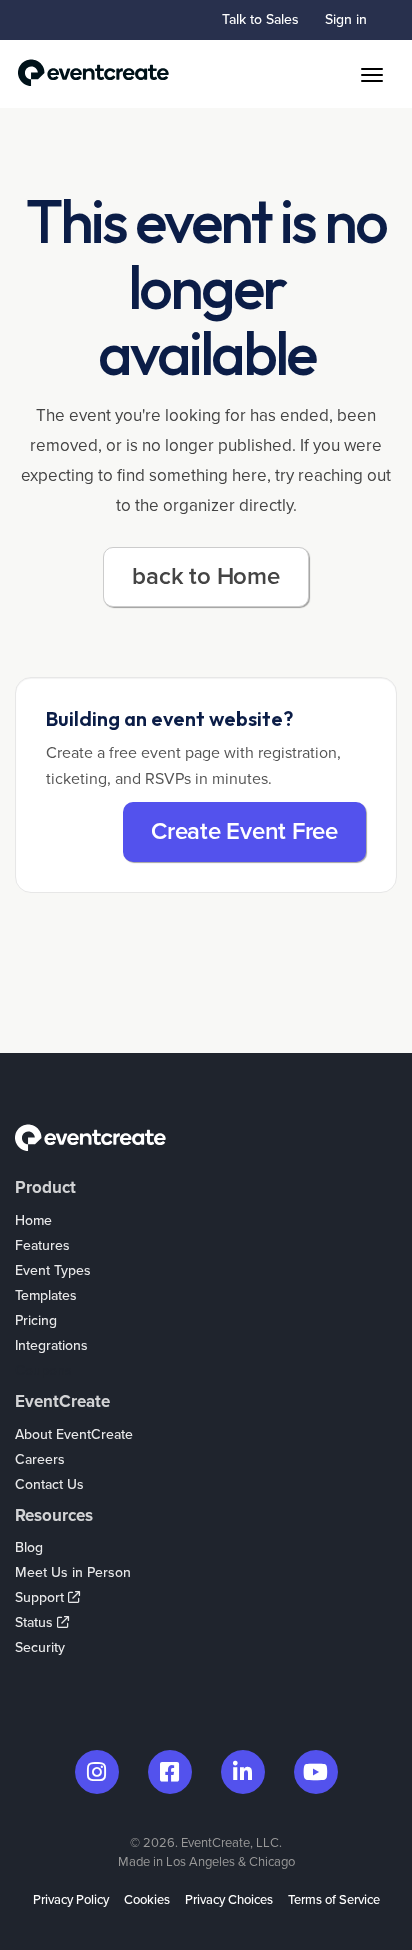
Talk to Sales (260, 19)
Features (42, 1245)
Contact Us (49, 1484)
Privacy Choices (229, 1900)
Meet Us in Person (73, 1572)
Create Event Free (244, 831)
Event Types (53, 1270)
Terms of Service (334, 1900)
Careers (40, 1459)
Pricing (36, 1320)
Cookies (147, 1900)
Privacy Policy (71, 1900)
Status (36, 1622)
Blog (29, 1547)
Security (40, 1647)
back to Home (205, 576)
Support (41, 1597)
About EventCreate (74, 1434)
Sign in (346, 19)
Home (33, 1220)
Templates (46, 1295)
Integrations (51, 1345)
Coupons (43, 1370)
